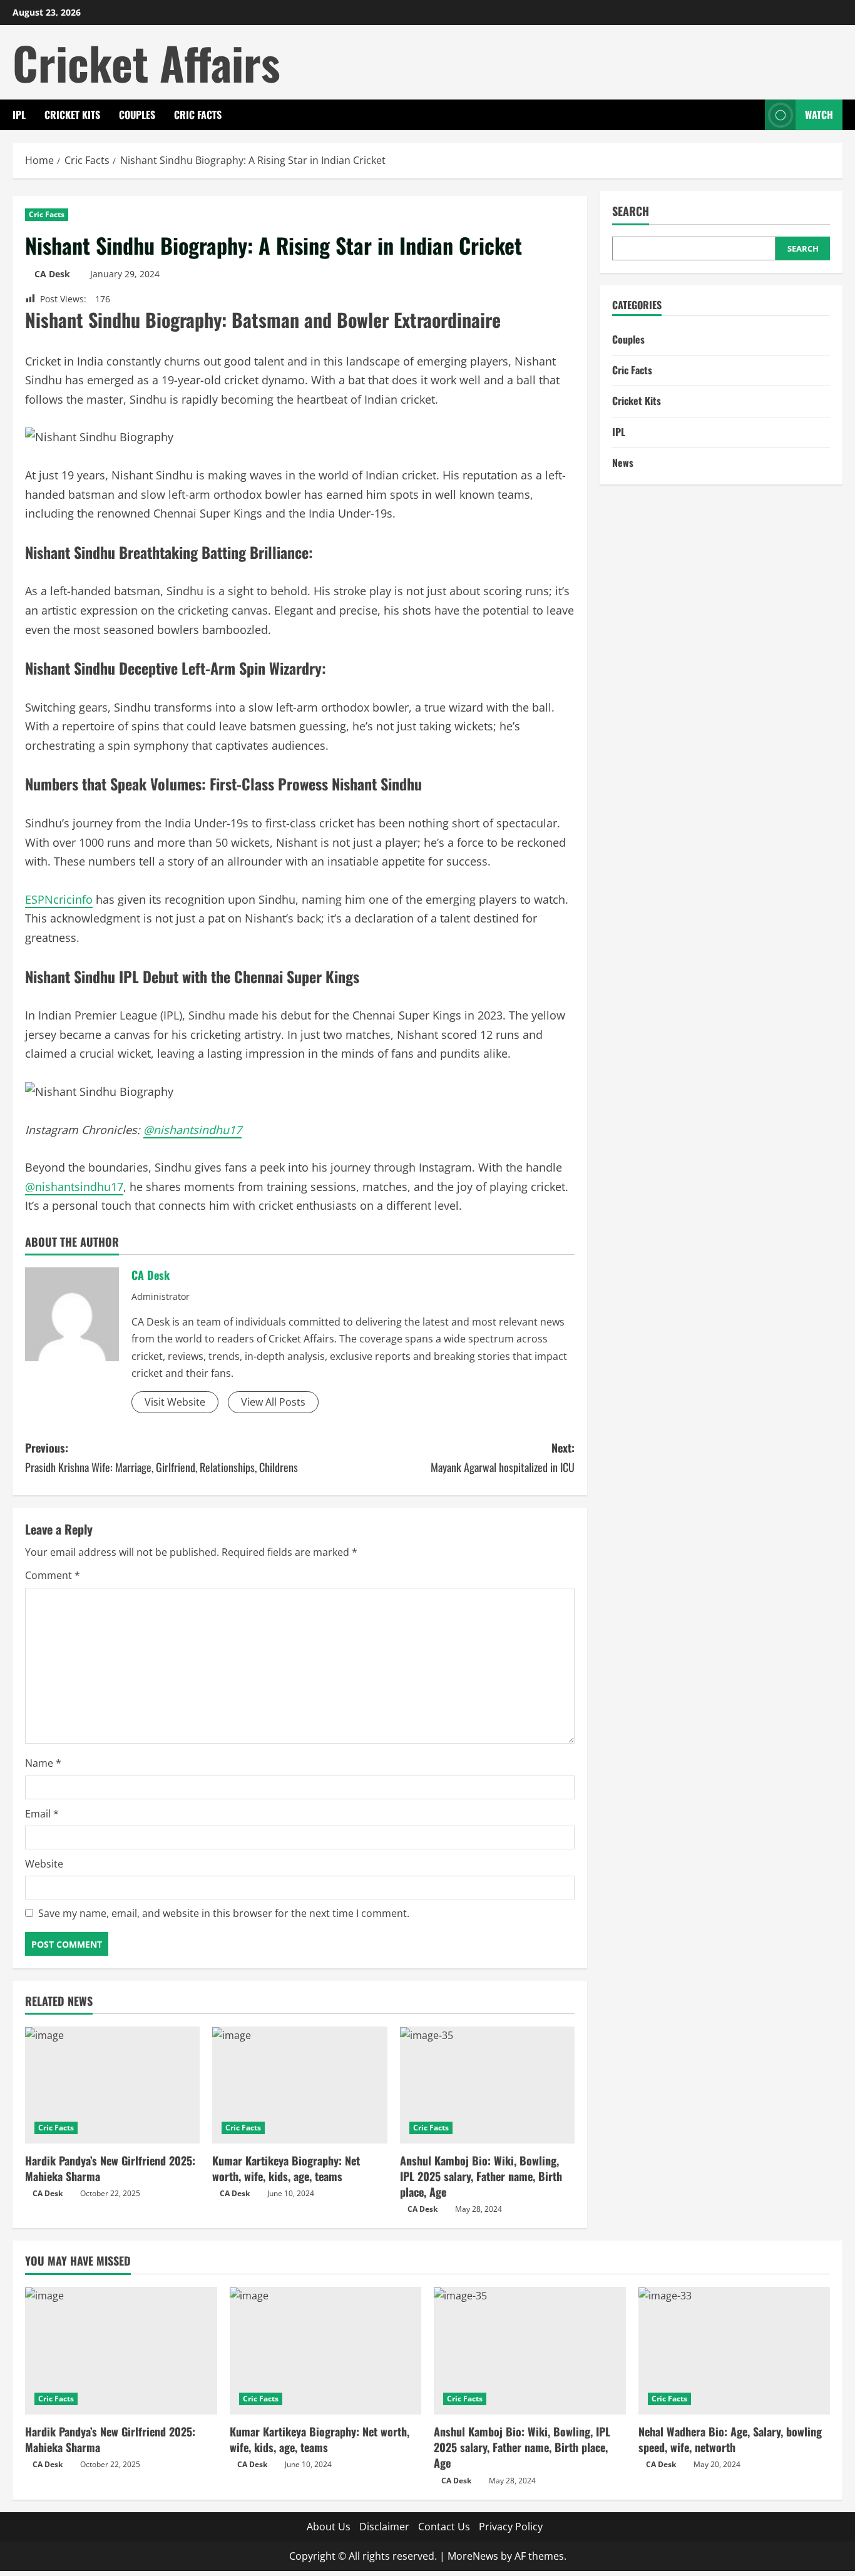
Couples (137, 115)
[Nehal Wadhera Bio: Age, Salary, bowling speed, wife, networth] (735, 2351)
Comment (53, 1575)
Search (631, 211)
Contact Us (444, 2527)
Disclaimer (384, 2527)
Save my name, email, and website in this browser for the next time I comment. (224, 1913)
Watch (819, 115)
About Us (329, 2527)
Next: (503, 1457)
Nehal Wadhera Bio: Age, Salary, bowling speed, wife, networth (730, 2439)
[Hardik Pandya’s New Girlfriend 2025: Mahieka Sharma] (112, 2085)
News (623, 463)
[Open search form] (752, 115)
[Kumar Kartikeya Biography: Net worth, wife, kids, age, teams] (300, 2085)
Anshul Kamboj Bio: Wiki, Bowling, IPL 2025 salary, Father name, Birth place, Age (481, 2176)
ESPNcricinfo (59, 899)
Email (42, 1814)
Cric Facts (198, 115)
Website (44, 1864)
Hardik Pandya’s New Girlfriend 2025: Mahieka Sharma (110, 2168)
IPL (19, 115)
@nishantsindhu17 (74, 1187)
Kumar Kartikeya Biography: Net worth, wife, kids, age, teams (286, 2168)
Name (43, 1763)
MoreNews (473, 2556)
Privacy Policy (511, 2527)
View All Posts (273, 1402)
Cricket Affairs (146, 62)
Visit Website (175, 1402)
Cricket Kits (72, 115)
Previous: (161, 1457)
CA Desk (52, 274)
